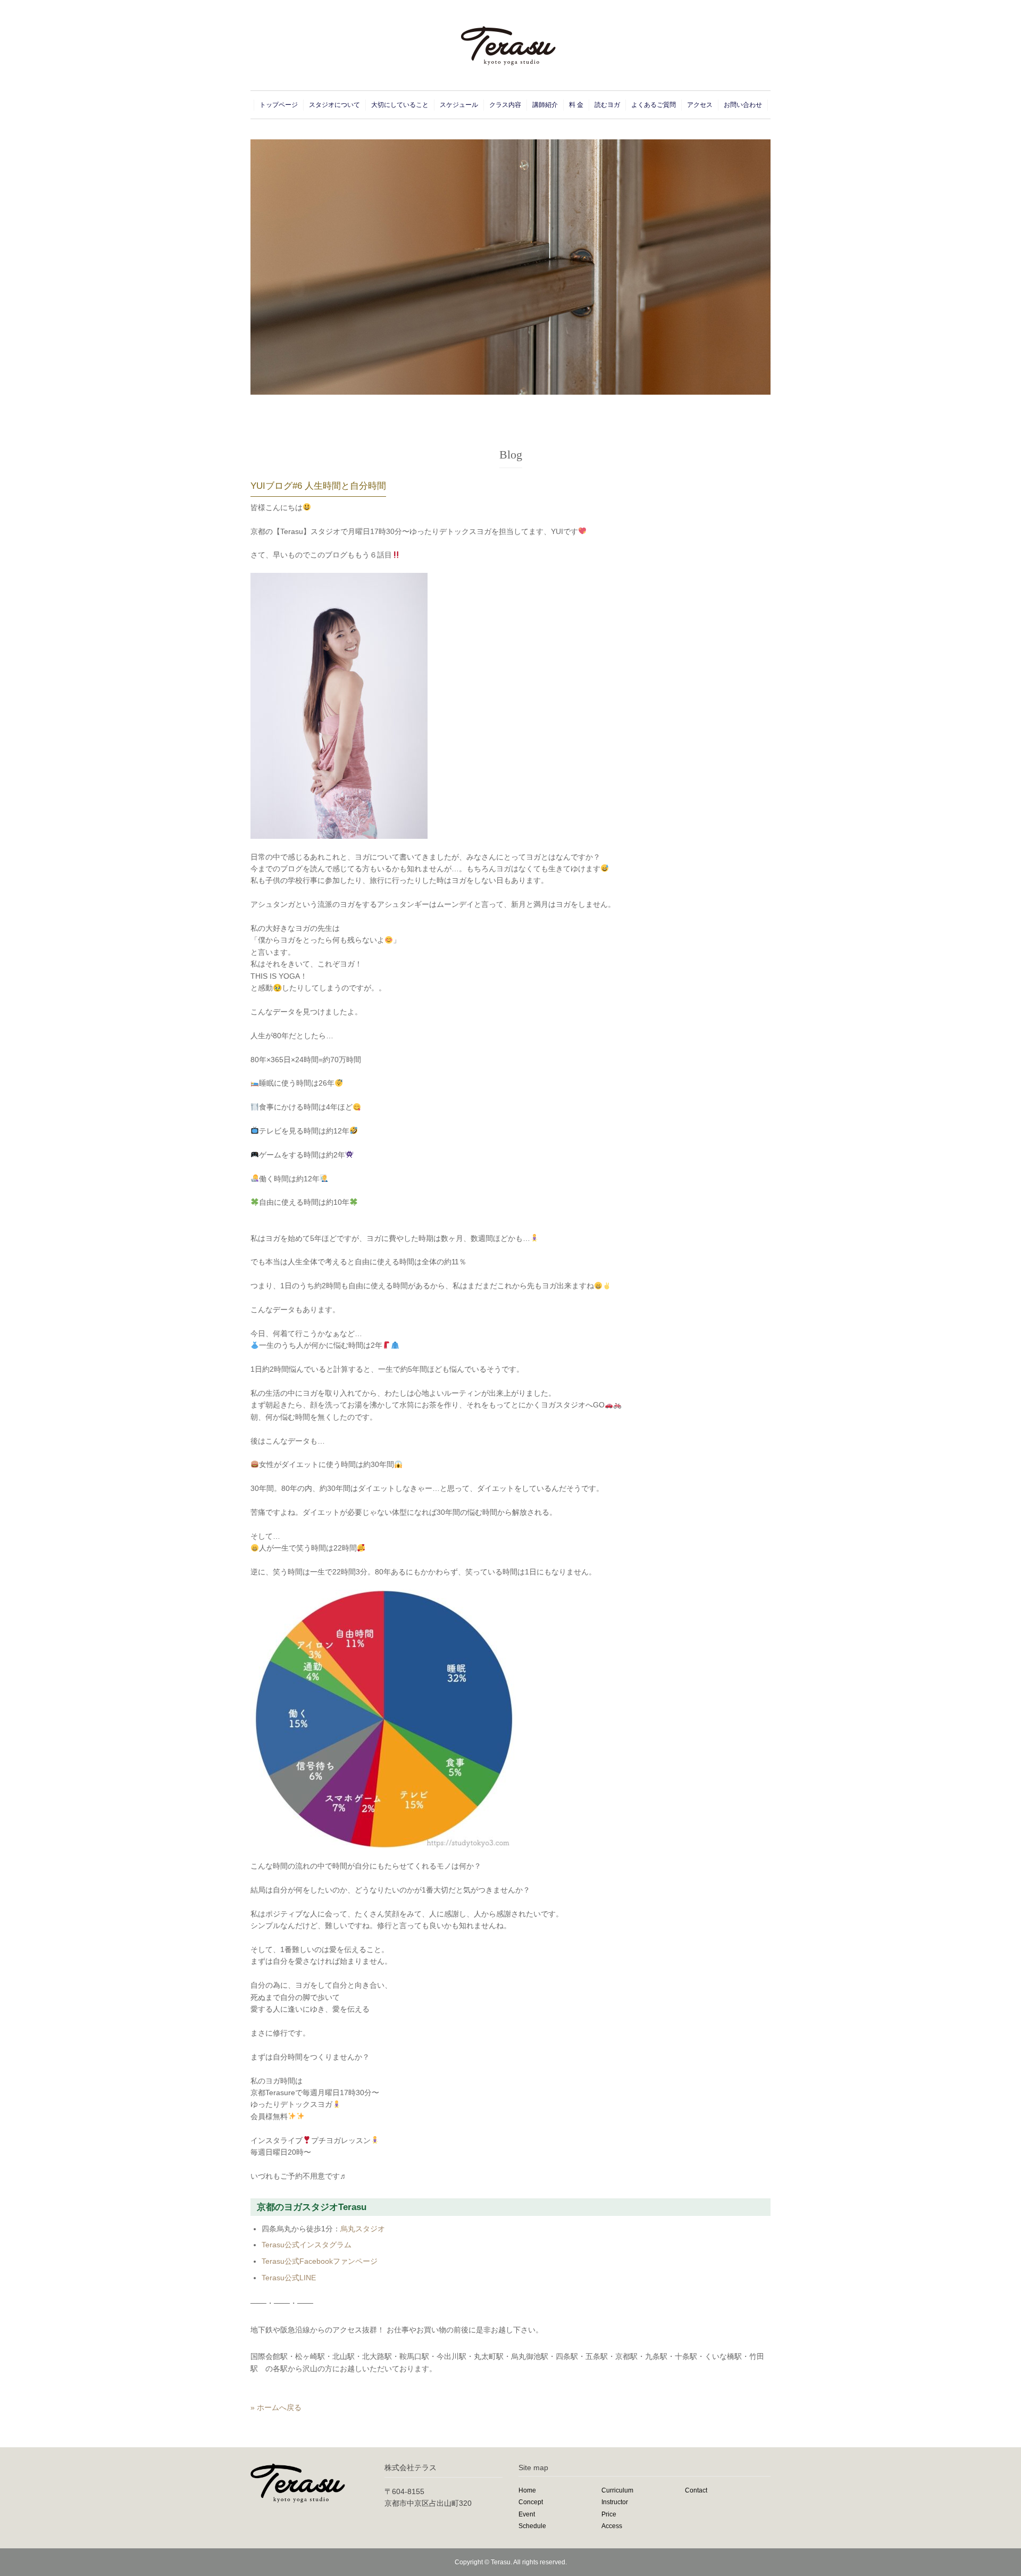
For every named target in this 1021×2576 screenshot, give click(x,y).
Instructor (615, 2502)
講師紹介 (545, 105)
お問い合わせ (743, 105)
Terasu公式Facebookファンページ (320, 2261)
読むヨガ (607, 105)
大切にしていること (400, 105)
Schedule (532, 2526)
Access (612, 2526)
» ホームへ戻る (276, 2407)
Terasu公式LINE (289, 2278)
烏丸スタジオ (363, 2229)
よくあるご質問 (654, 105)
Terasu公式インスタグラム (307, 2245)
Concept (531, 2502)
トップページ (279, 105)
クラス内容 (505, 105)
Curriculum (617, 2490)
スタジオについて (334, 105)
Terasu (501, 2562)
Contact (696, 2490)
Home (527, 2490)
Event (527, 2514)
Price (609, 2514)
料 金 (576, 105)
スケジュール (459, 105)
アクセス (700, 105)
